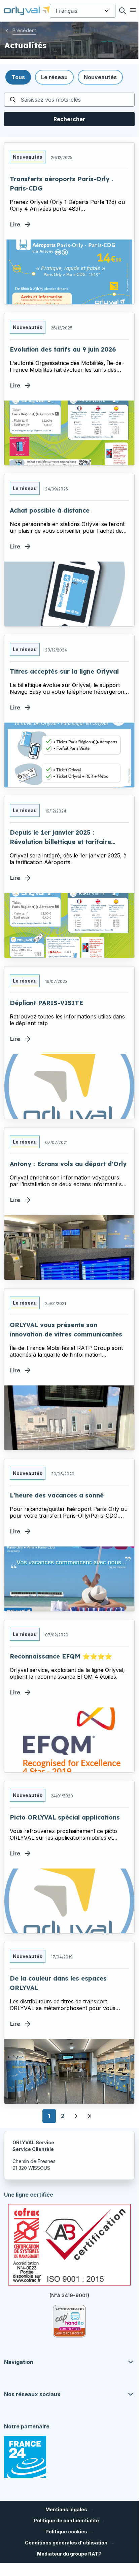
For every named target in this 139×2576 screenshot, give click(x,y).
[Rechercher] (123, 11)
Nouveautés (28, 157)
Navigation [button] (19, 2362)
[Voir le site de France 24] (25, 2457)
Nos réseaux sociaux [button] (32, 2394)
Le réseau (25, 488)
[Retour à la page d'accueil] (27, 11)
